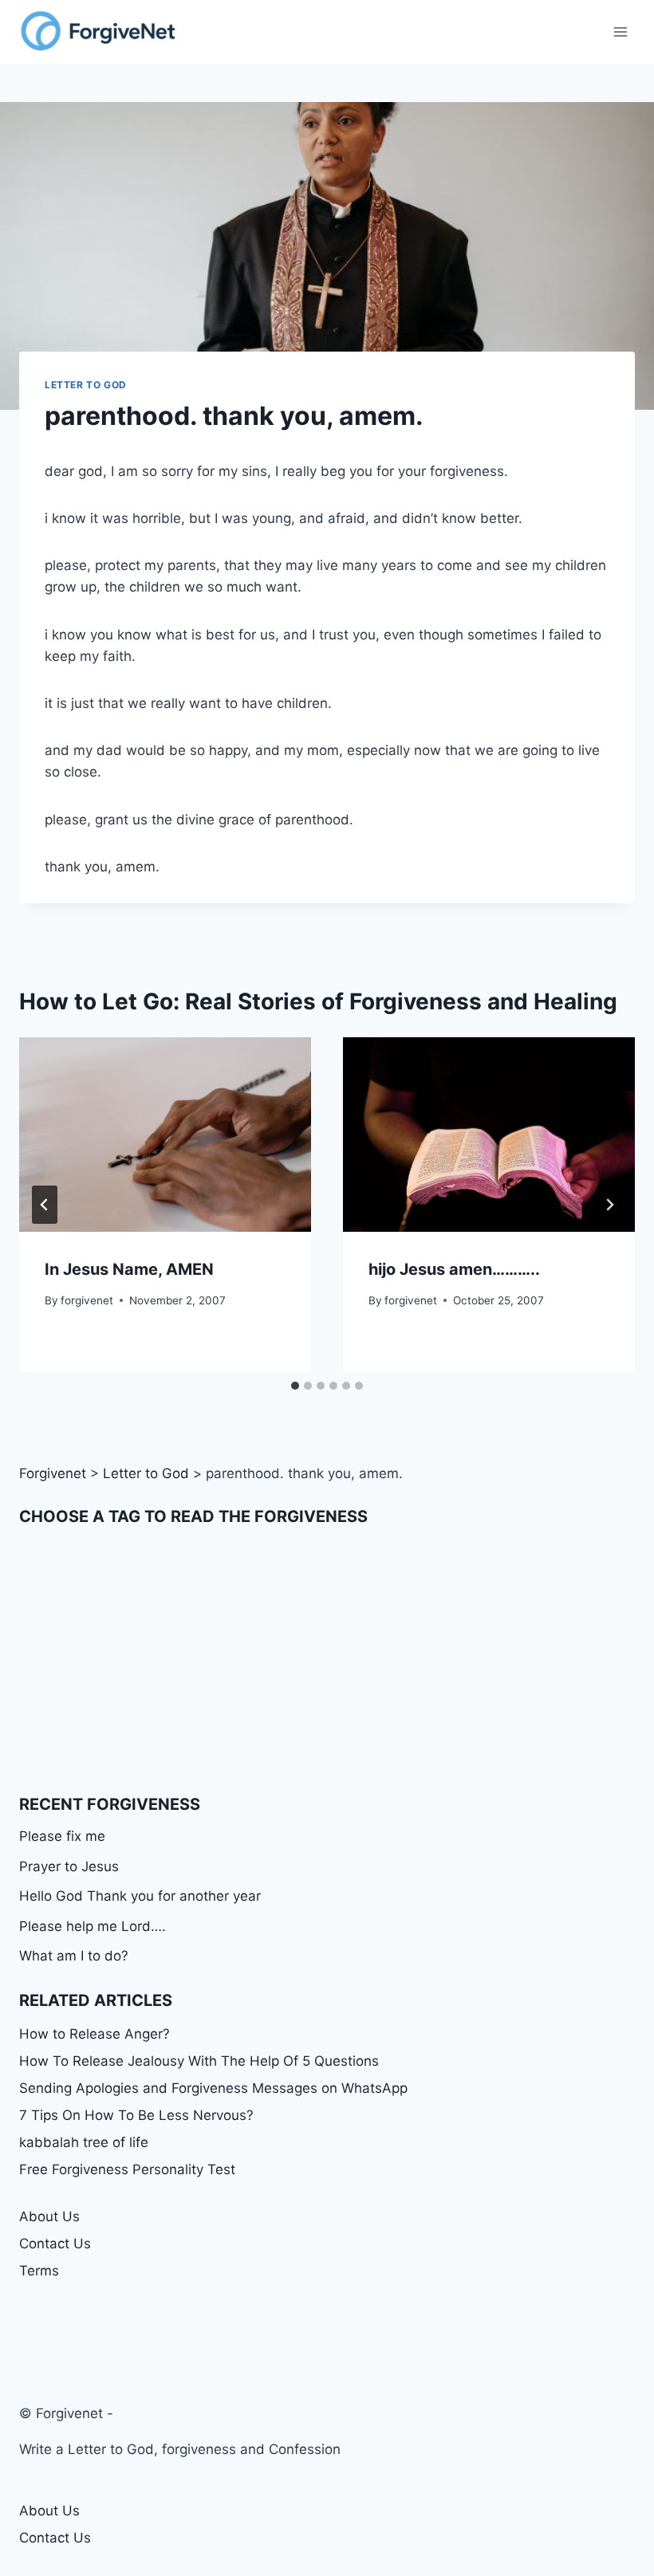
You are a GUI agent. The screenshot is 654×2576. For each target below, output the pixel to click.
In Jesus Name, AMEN (129, 1269)
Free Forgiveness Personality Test (127, 2169)
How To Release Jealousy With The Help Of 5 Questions (199, 2061)
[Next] (609, 1205)
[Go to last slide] (45, 1205)
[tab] (295, 1386)
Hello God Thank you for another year (140, 1896)
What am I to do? (74, 1956)
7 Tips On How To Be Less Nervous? (136, 2115)
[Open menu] (620, 31)
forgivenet (87, 1300)
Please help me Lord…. (93, 1926)
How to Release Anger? (95, 2034)
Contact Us (55, 2244)
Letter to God (86, 385)
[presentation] (165, 1135)
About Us (49, 2216)
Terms (39, 2271)
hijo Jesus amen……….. (454, 1269)
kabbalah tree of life (84, 2142)
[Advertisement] (327, 1661)
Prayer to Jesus (69, 1866)
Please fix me (62, 1836)
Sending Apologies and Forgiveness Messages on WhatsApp (213, 2088)
